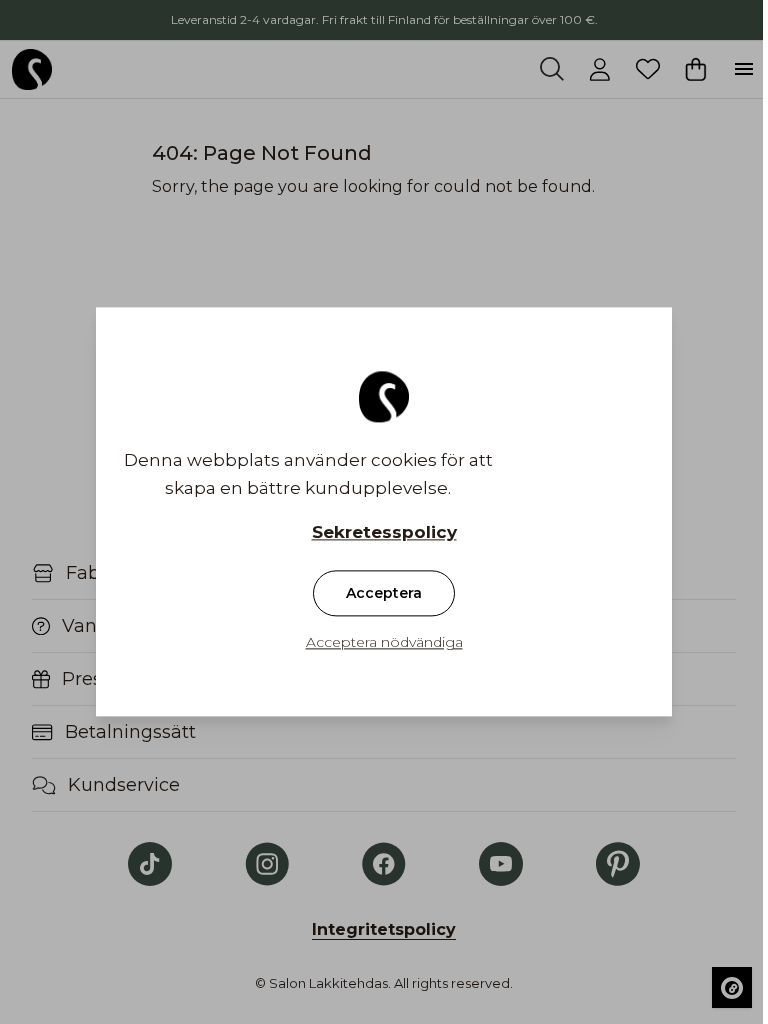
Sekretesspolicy (384, 533)
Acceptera (384, 594)
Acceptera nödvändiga (384, 643)
